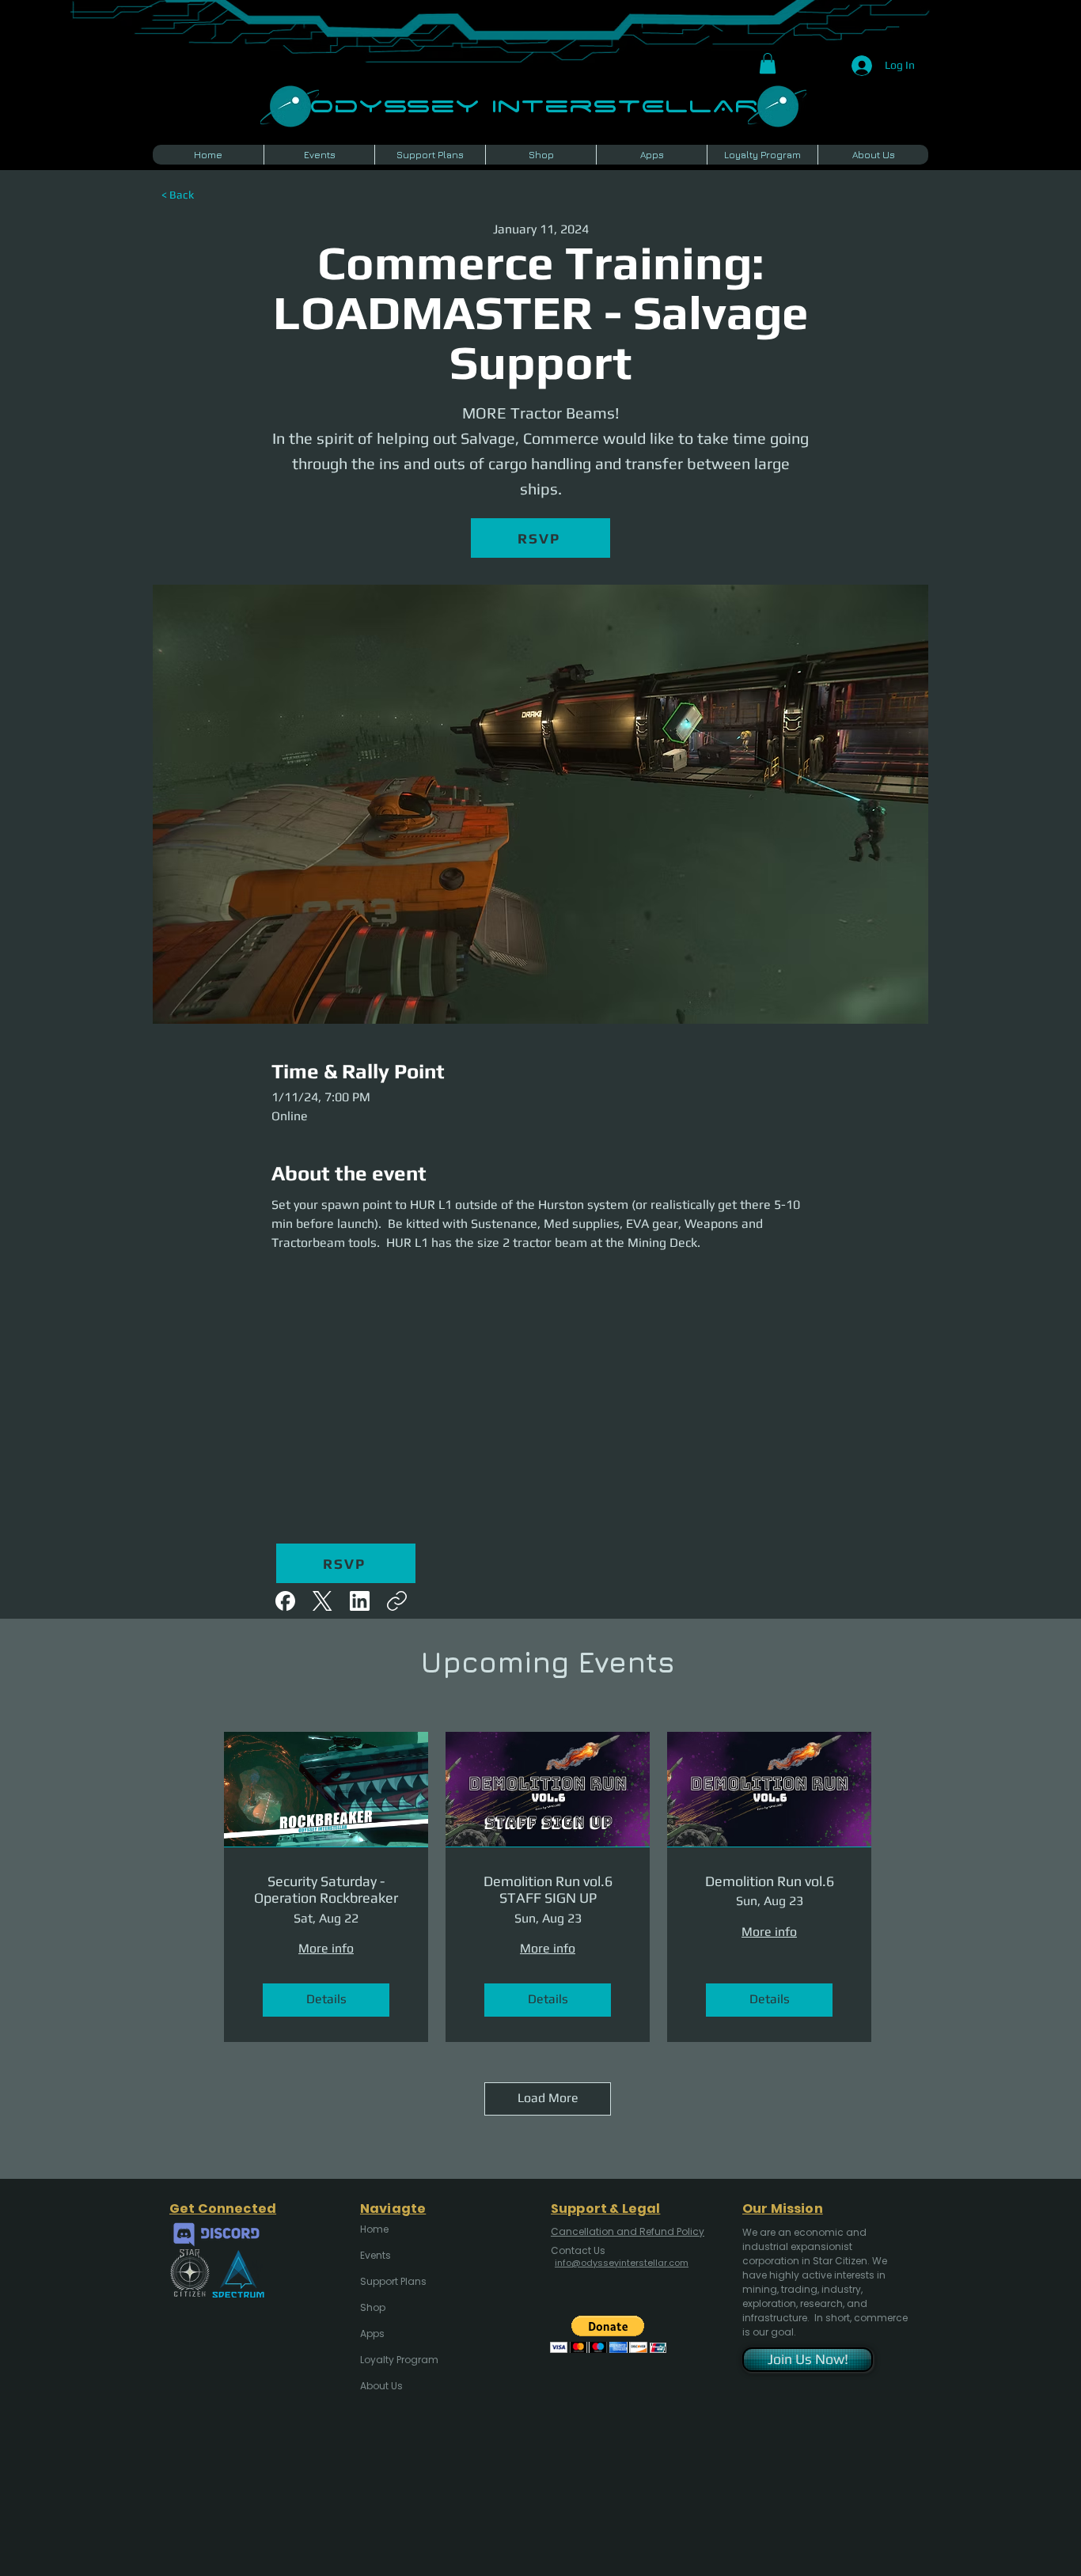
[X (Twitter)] (322, 1601)
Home (374, 2229)
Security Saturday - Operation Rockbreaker (326, 1890)
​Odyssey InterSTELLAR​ (534, 104)
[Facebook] (285, 1601)
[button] (768, 63)
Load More (548, 2098)
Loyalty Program (398, 2360)
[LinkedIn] (360, 1601)
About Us (381, 2386)
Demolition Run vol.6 (770, 1881)
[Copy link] (397, 1601)
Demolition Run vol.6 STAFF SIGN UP (548, 1890)
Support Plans (393, 2281)
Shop (373, 2307)
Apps (372, 2334)
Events (376, 2255)
